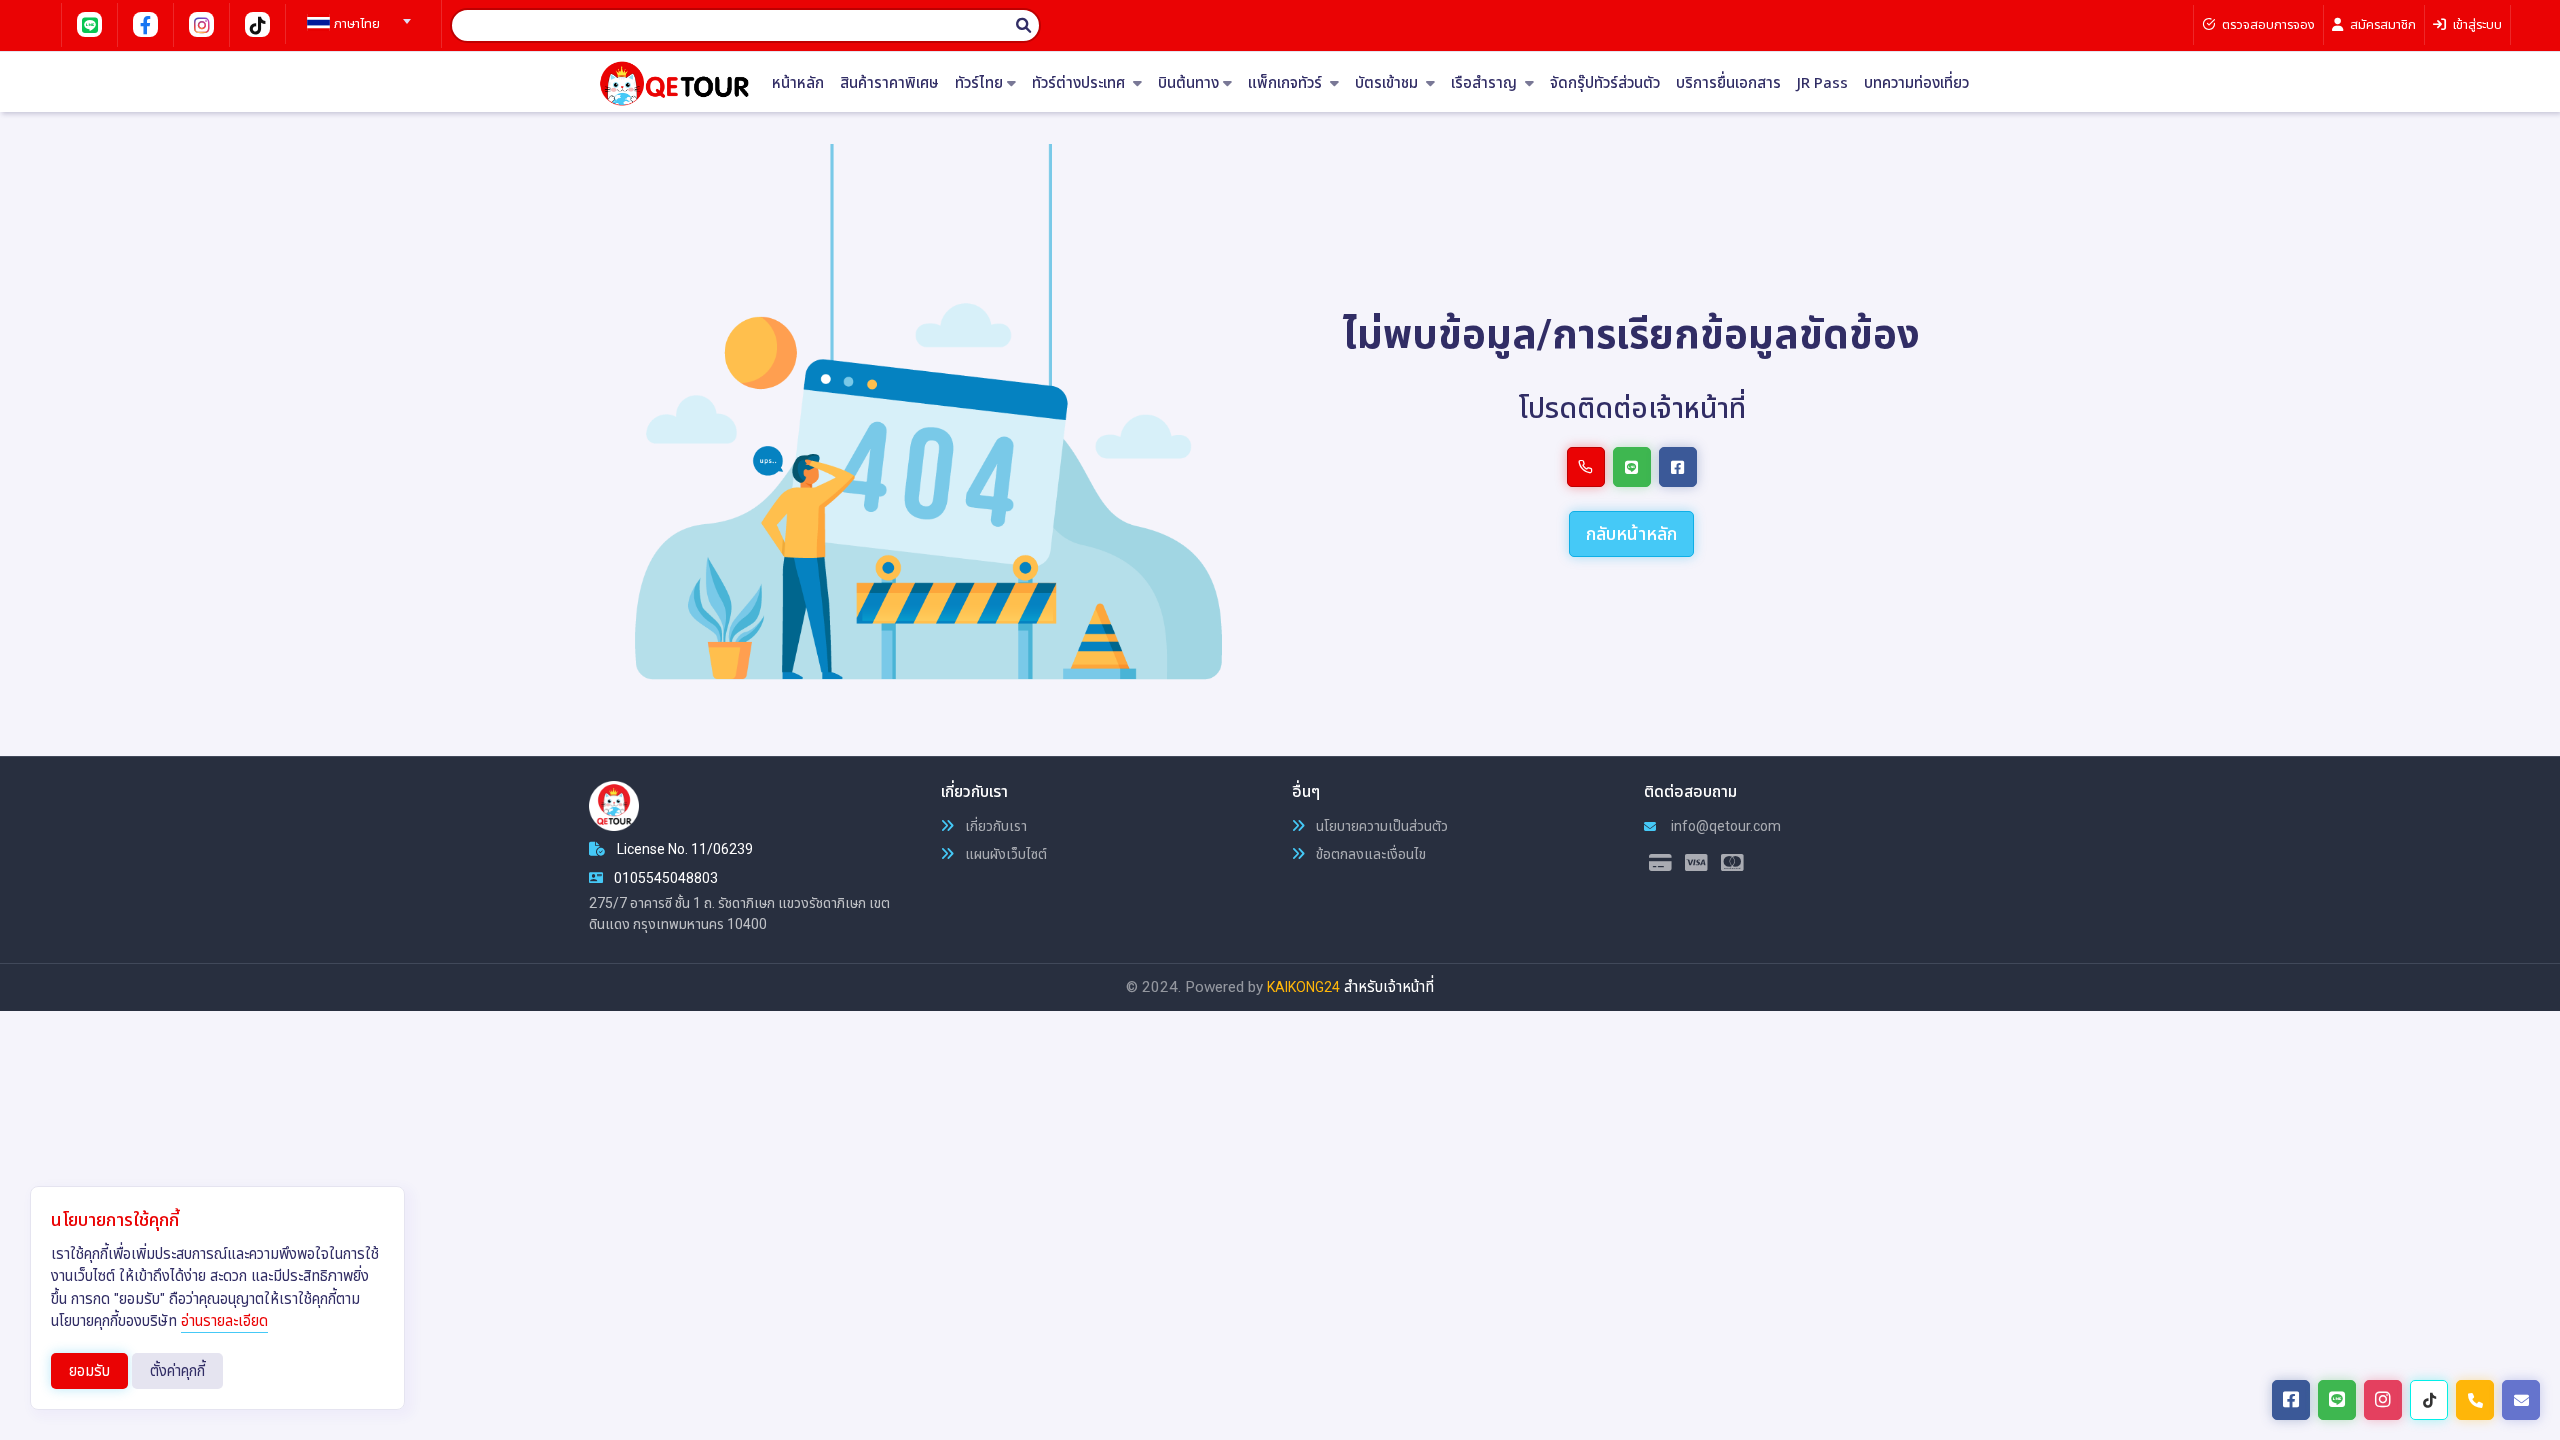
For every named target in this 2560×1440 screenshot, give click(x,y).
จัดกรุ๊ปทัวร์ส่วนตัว (1605, 83)
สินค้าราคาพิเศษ (889, 83)
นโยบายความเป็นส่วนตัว (1380, 826)
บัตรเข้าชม (1388, 83)
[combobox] (356, 15)
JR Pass (1822, 83)
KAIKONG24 (1303, 987)
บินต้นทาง (1188, 83)
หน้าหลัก (798, 83)
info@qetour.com (1724, 826)
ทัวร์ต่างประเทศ (1080, 83)
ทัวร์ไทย (979, 83)
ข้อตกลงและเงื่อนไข (1369, 854)
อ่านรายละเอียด (224, 1321)
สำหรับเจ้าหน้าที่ (1389, 987)
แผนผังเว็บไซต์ (1004, 854)
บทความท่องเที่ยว (1916, 83)
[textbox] (356, 24)
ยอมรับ (89, 1371)
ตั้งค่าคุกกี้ (177, 1371)
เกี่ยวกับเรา (994, 826)
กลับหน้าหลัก (1631, 533)
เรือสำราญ (1486, 83)
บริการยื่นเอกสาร (1728, 83)
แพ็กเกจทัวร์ (1287, 83)
